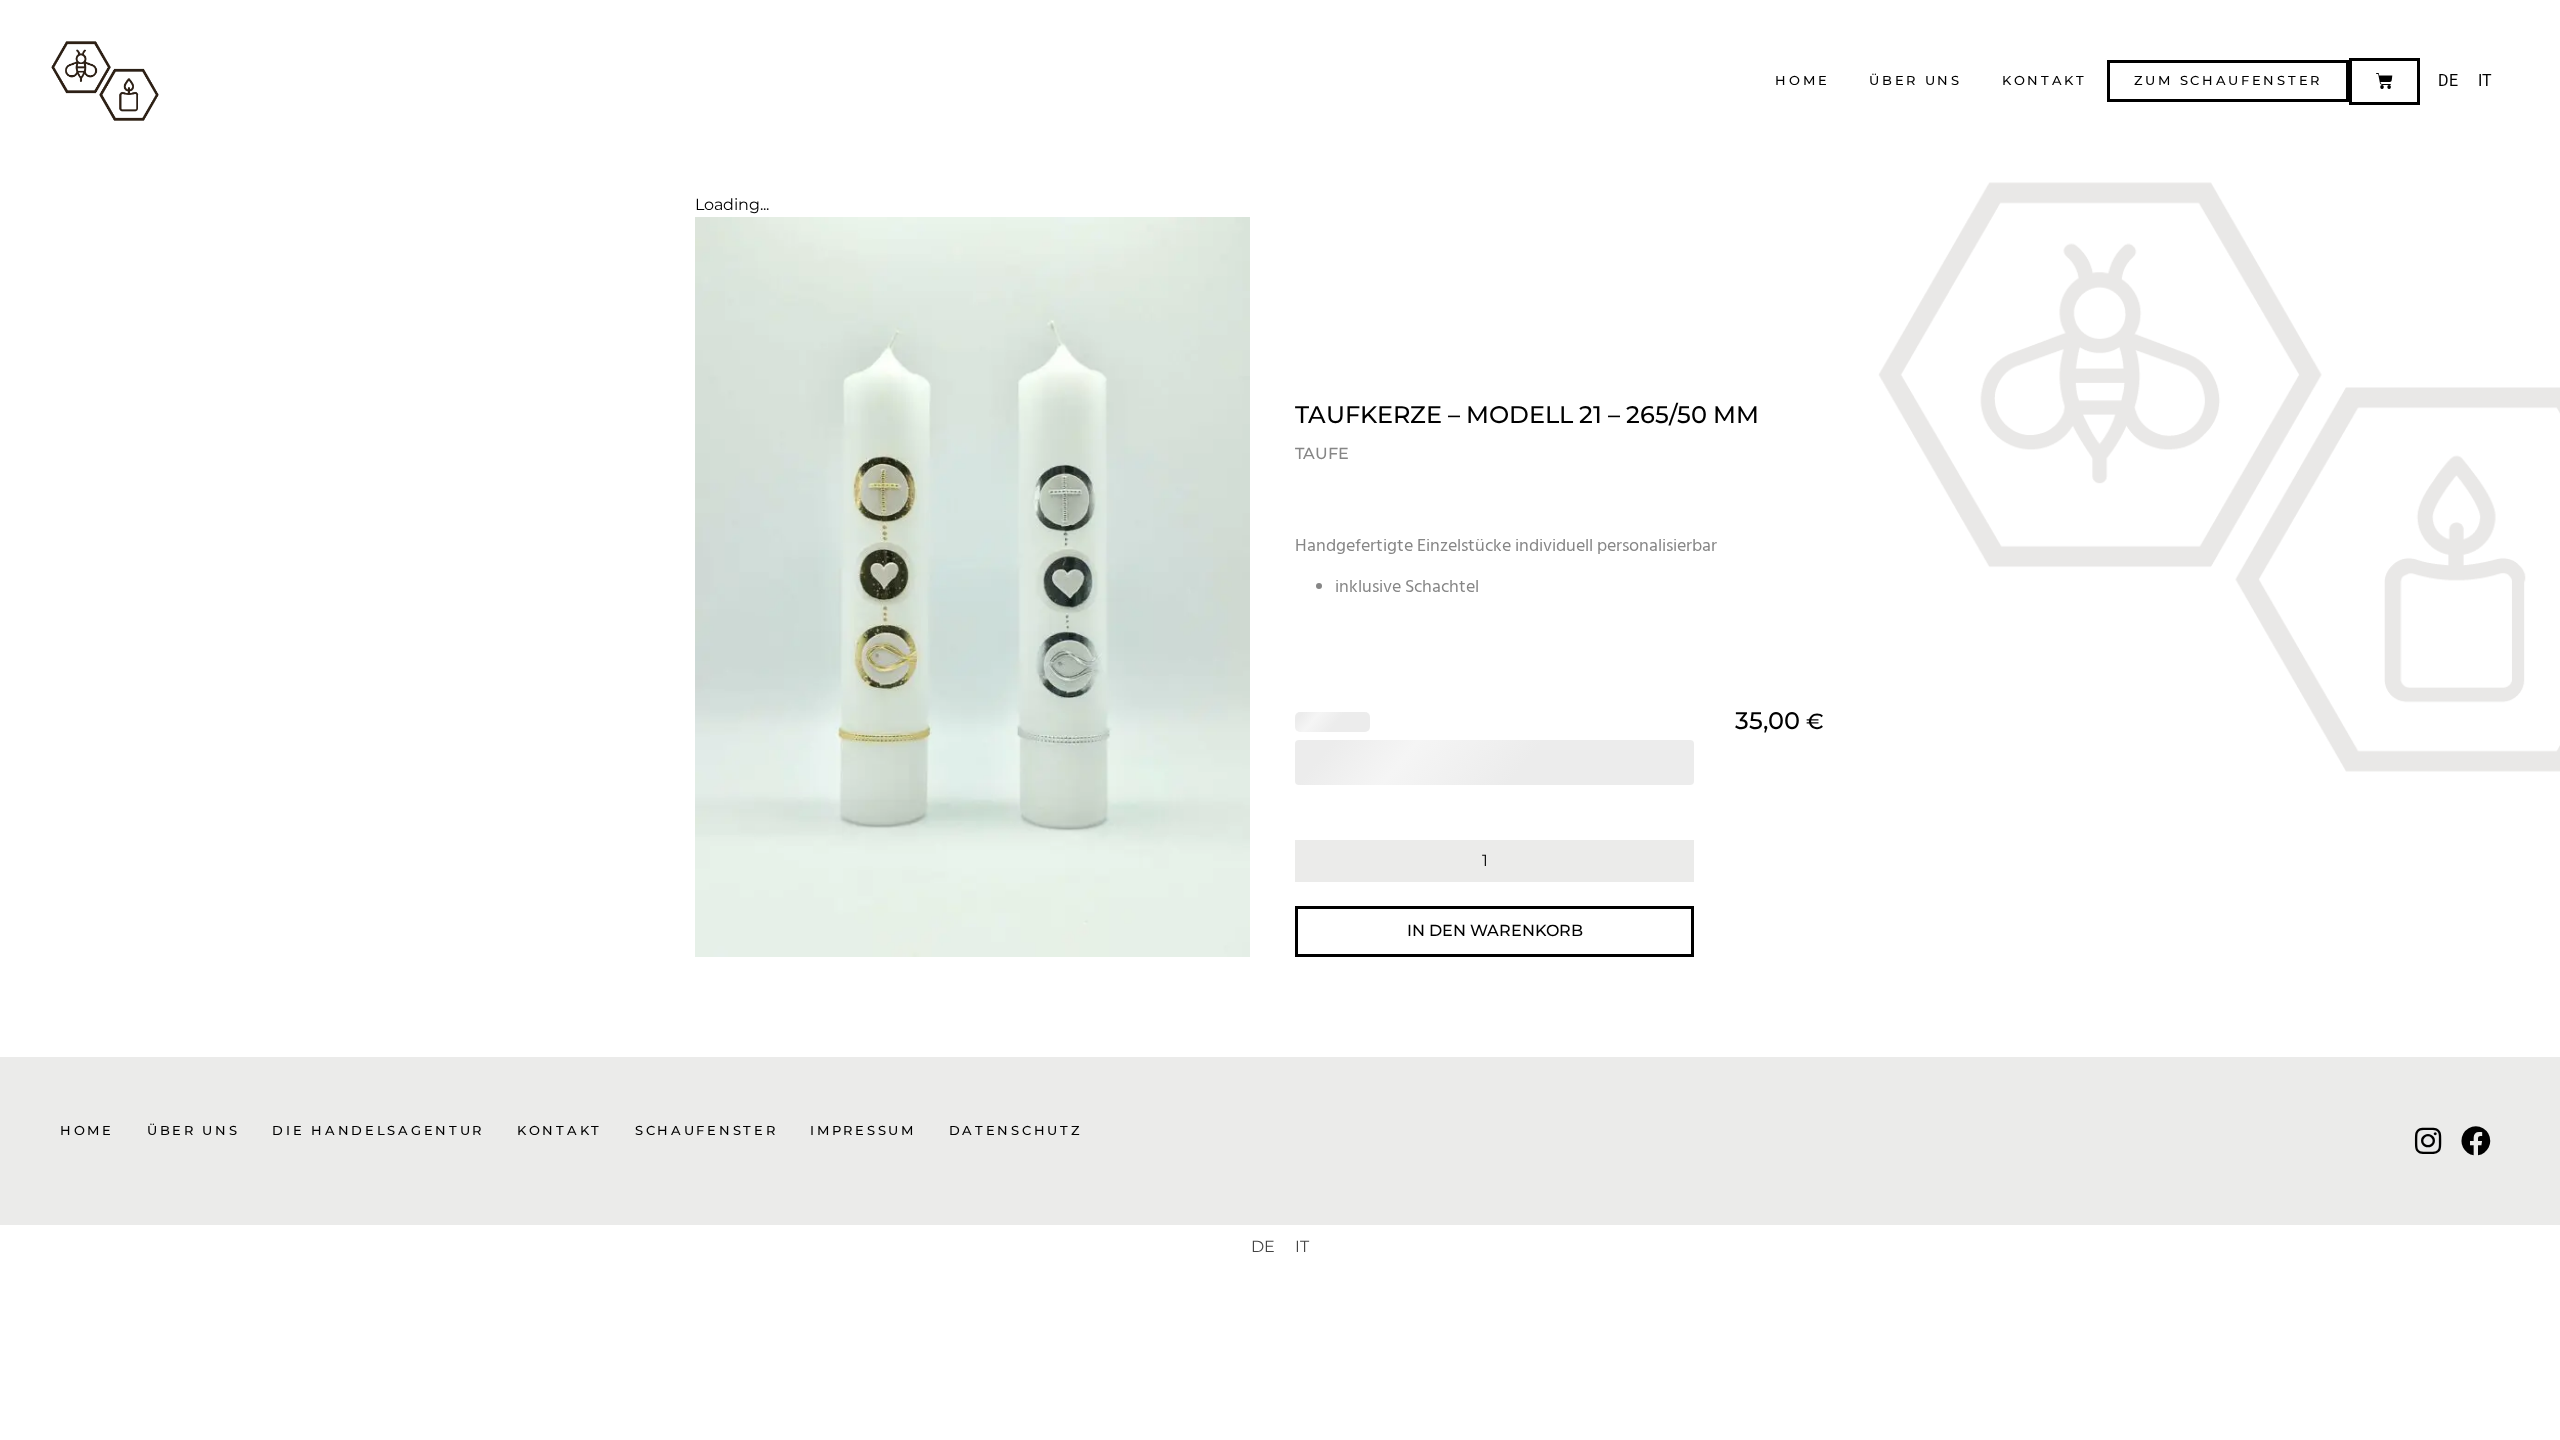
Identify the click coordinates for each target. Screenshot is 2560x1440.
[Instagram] (2428, 1141)
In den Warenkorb (1495, 930)
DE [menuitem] (2448, 80)
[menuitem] (2448, 81)
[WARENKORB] (2384, 81)
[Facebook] (2476, 1141)
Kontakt (2044, 80)
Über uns (1915, 80)
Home (1802, 80)
